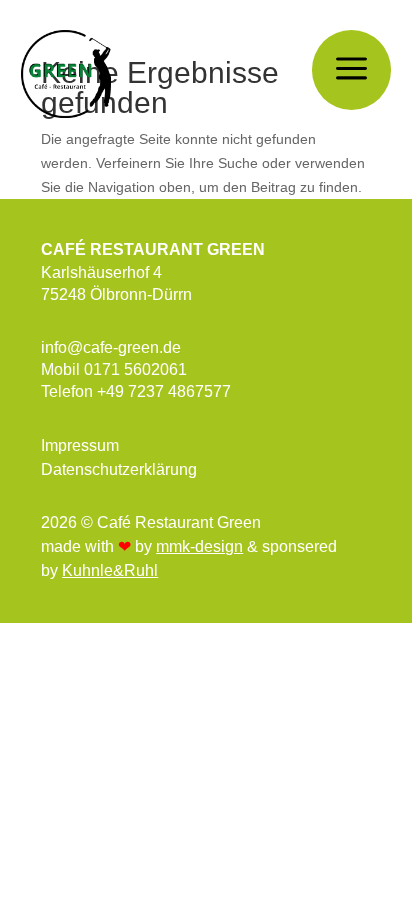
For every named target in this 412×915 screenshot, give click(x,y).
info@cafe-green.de (111, 347)
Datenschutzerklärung (119, 469)
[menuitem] (351, 70)
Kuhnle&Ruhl (110, 570)
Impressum (80, 445)
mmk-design (199, 546)
